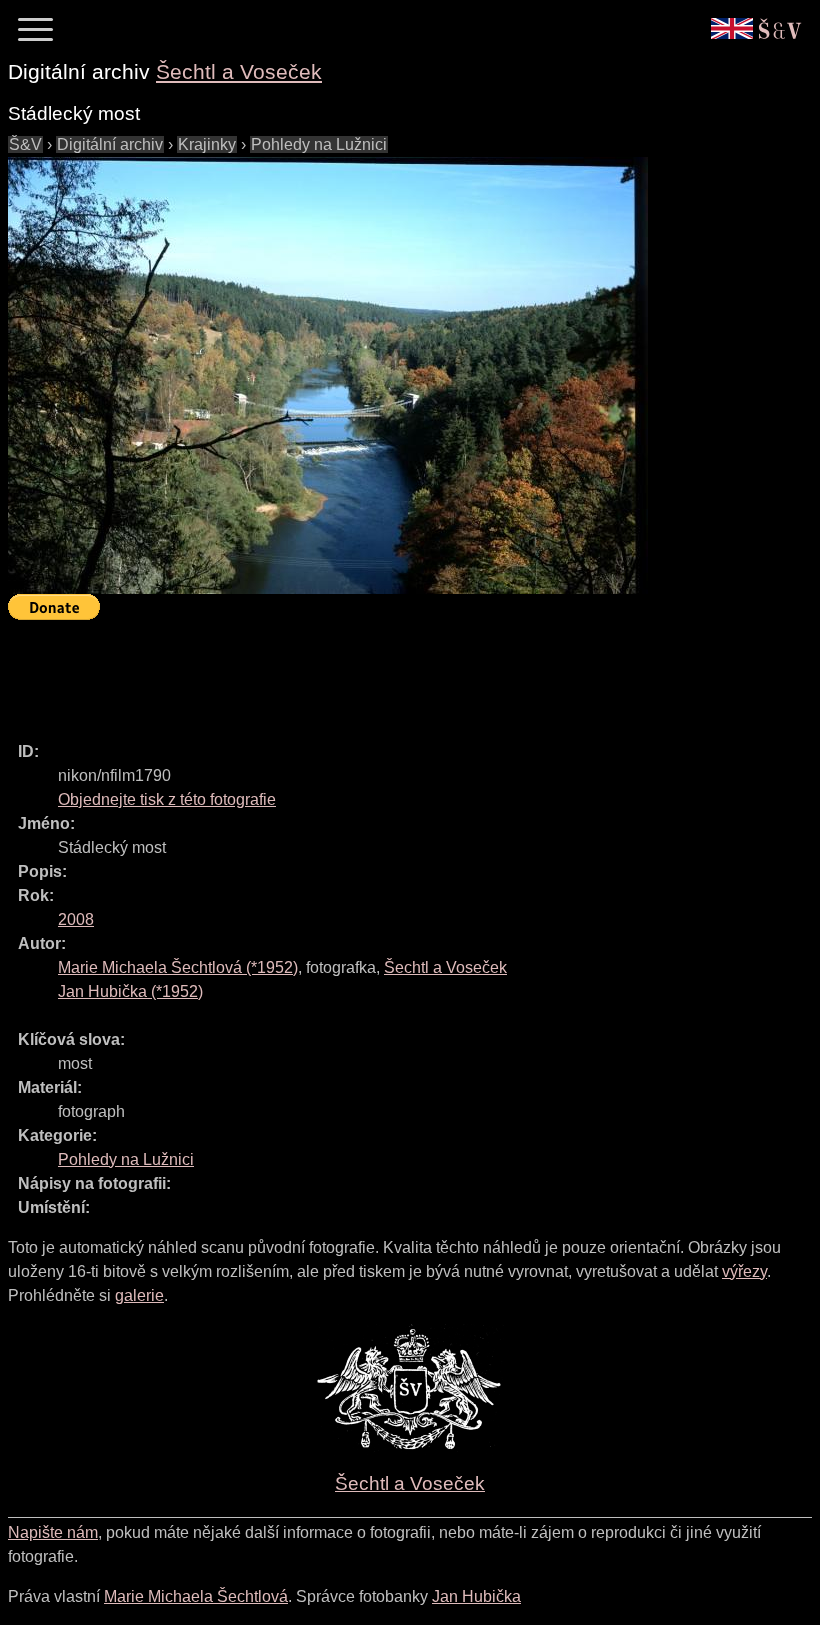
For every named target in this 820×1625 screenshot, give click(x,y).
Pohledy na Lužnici (319, 144)
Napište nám (53, 1532)
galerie (139, 1295)
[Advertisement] (372, 672)
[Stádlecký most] (328, 375)
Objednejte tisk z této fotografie (167, 799)
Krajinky (207, 144)
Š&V (25, 144)
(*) (178, 967)
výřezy (744, 1271)
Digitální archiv (110, 144)
